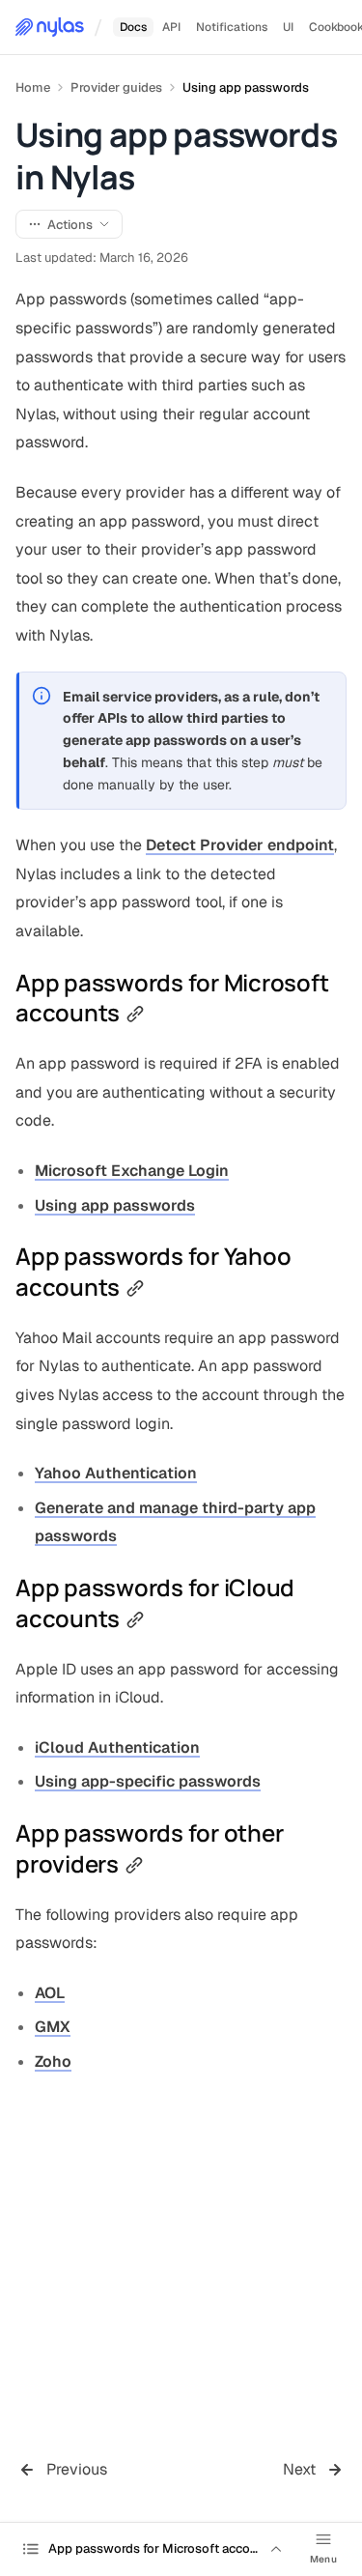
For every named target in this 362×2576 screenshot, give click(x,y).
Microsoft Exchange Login (132, 1171)
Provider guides (116, 87)
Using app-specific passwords (148, 1781)
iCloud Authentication (117, 1747)
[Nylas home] (50, 27)
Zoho (53, 2061)
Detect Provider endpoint (240, 845)
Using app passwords (246, 87)
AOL (50, 1993)
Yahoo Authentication (116, 1473)
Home (33, 87)
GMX (53, 2027)
